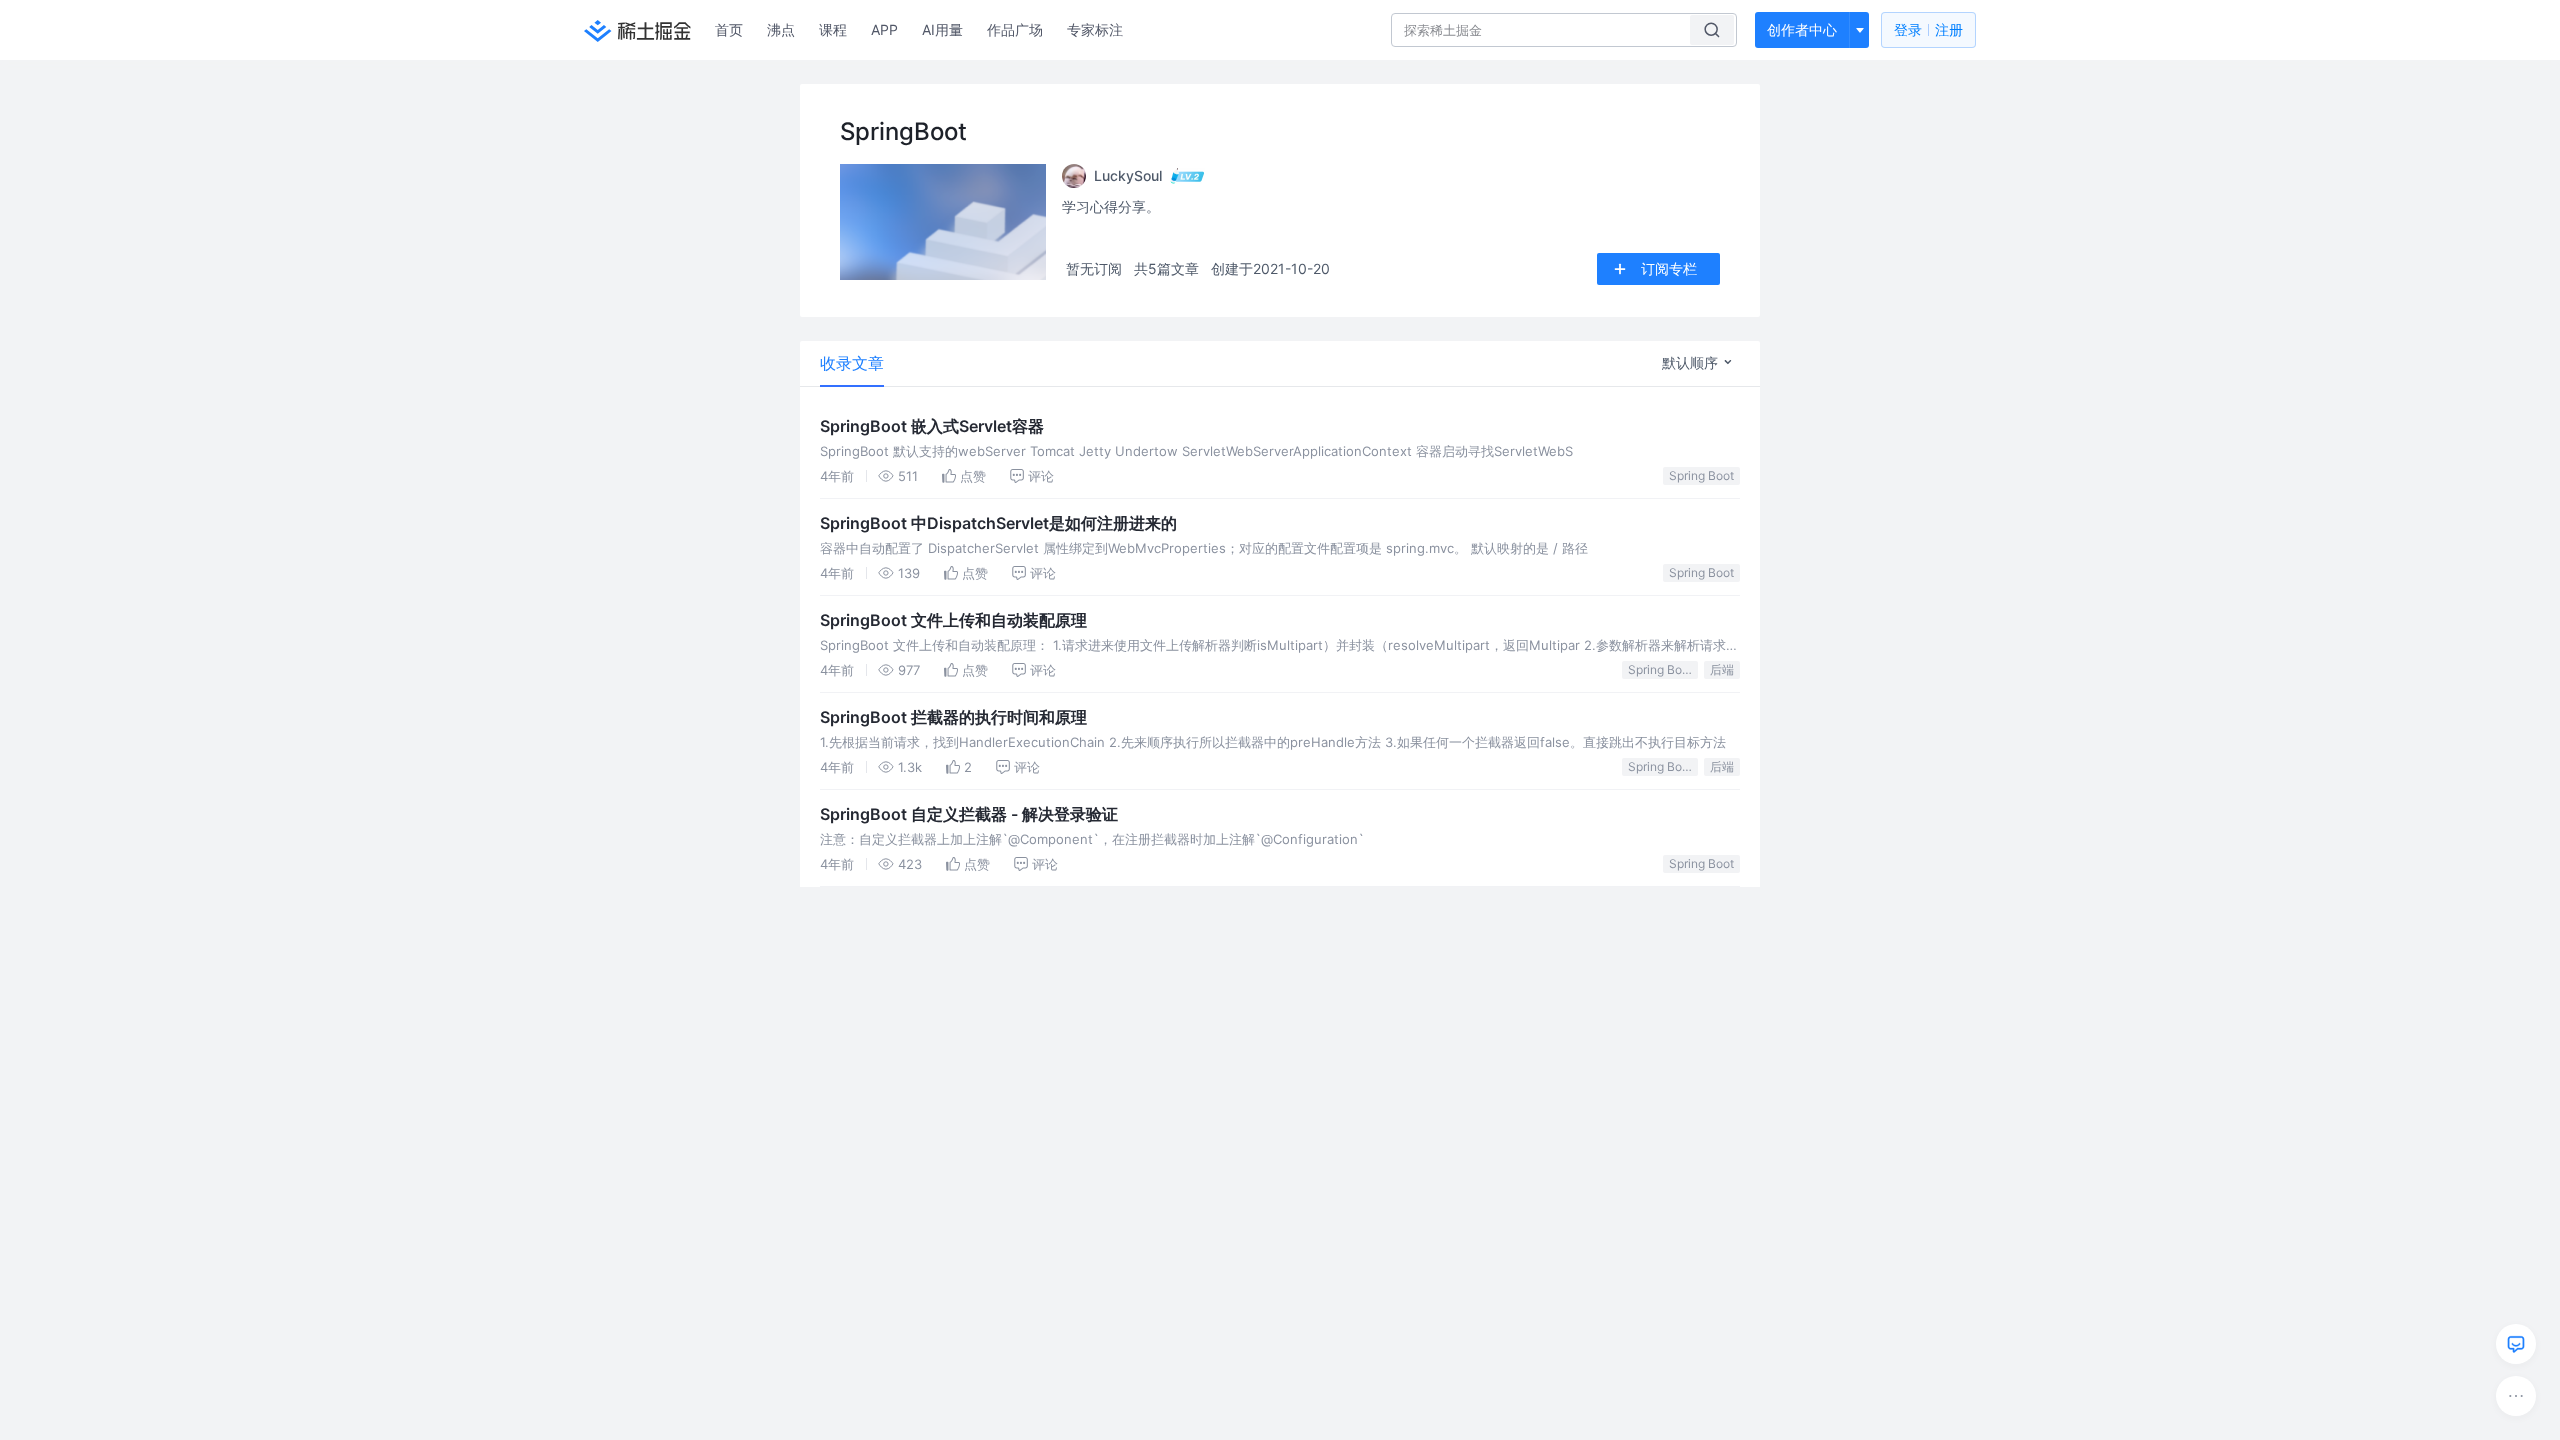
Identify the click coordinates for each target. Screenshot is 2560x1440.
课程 (833, 29)
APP (884, 29)
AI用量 (942, 29)
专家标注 (1095, 29)
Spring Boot (1701, 475)
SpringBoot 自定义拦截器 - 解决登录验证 (969, 814)
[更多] (2516, 1396)
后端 (1722, 669)
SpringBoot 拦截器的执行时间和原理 (953, 717)
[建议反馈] (2516, 1344)
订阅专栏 (1669, 268)
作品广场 (1015, 29)
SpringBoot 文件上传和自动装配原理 (953, 620)
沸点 (781, 29)
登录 (1928, 29)
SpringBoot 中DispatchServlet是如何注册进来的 (998, 523)
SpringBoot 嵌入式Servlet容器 (932, 426)
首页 (729, 29)
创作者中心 (1802, 29)
